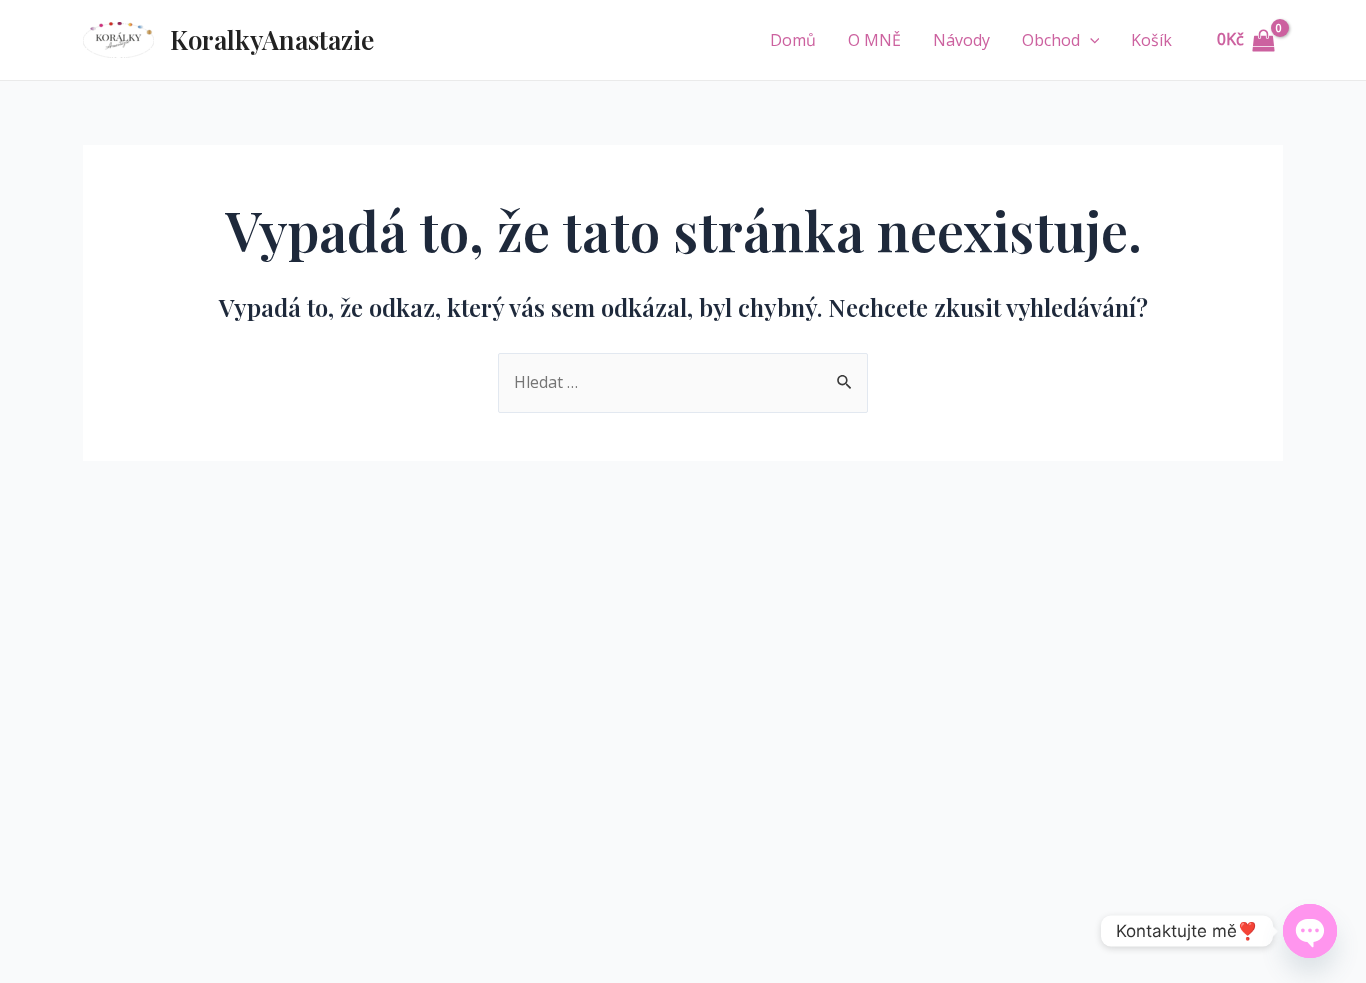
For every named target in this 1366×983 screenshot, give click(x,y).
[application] (1090, 40)
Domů (793, 40)
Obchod (1051, 40)
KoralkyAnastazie (272, 39)
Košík (1151, 40)
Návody (961, 40)
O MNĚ (874, 40)
